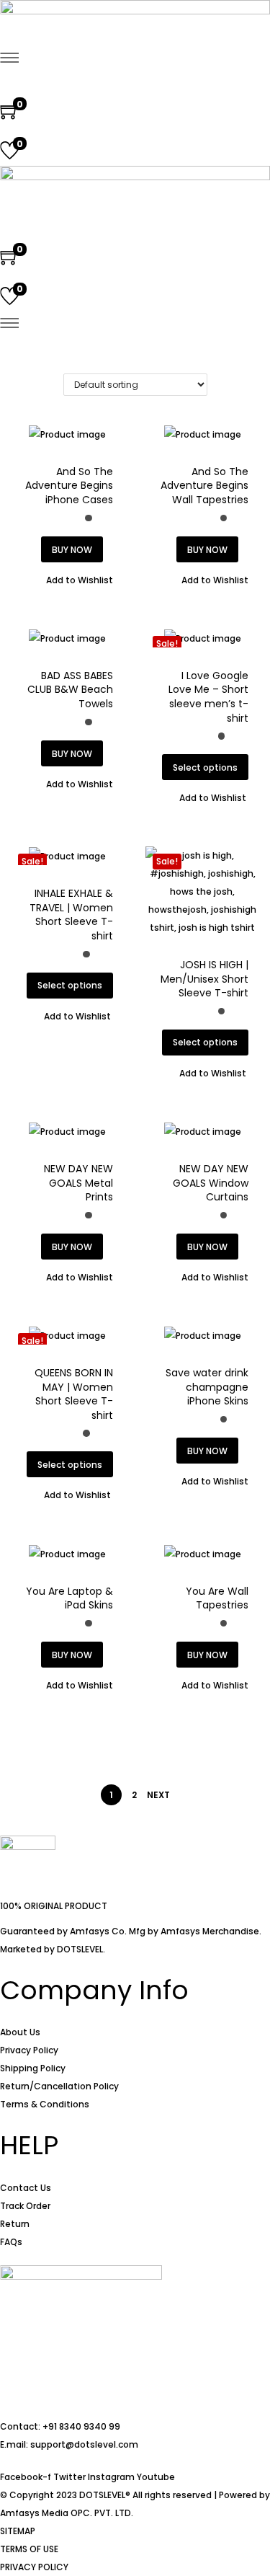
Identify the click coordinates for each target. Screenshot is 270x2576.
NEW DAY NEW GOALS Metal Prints (78, 1183)
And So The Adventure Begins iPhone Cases (69, 486)
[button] (72, 580)
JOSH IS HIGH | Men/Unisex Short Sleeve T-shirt (204, 979)
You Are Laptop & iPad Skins (69, 1598)
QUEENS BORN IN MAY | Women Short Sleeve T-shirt (74, 1394)
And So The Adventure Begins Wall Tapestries (204, 486)
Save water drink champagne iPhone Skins (207, 1387)
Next (158, 1795)
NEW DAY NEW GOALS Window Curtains (211, 1183)
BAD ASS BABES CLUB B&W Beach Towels (70, 690)
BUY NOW (72, 550)
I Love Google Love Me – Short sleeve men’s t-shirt (208, 697)
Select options (205, 767)
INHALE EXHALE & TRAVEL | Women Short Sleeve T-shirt (71, 915)
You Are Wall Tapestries (217, 1598)
